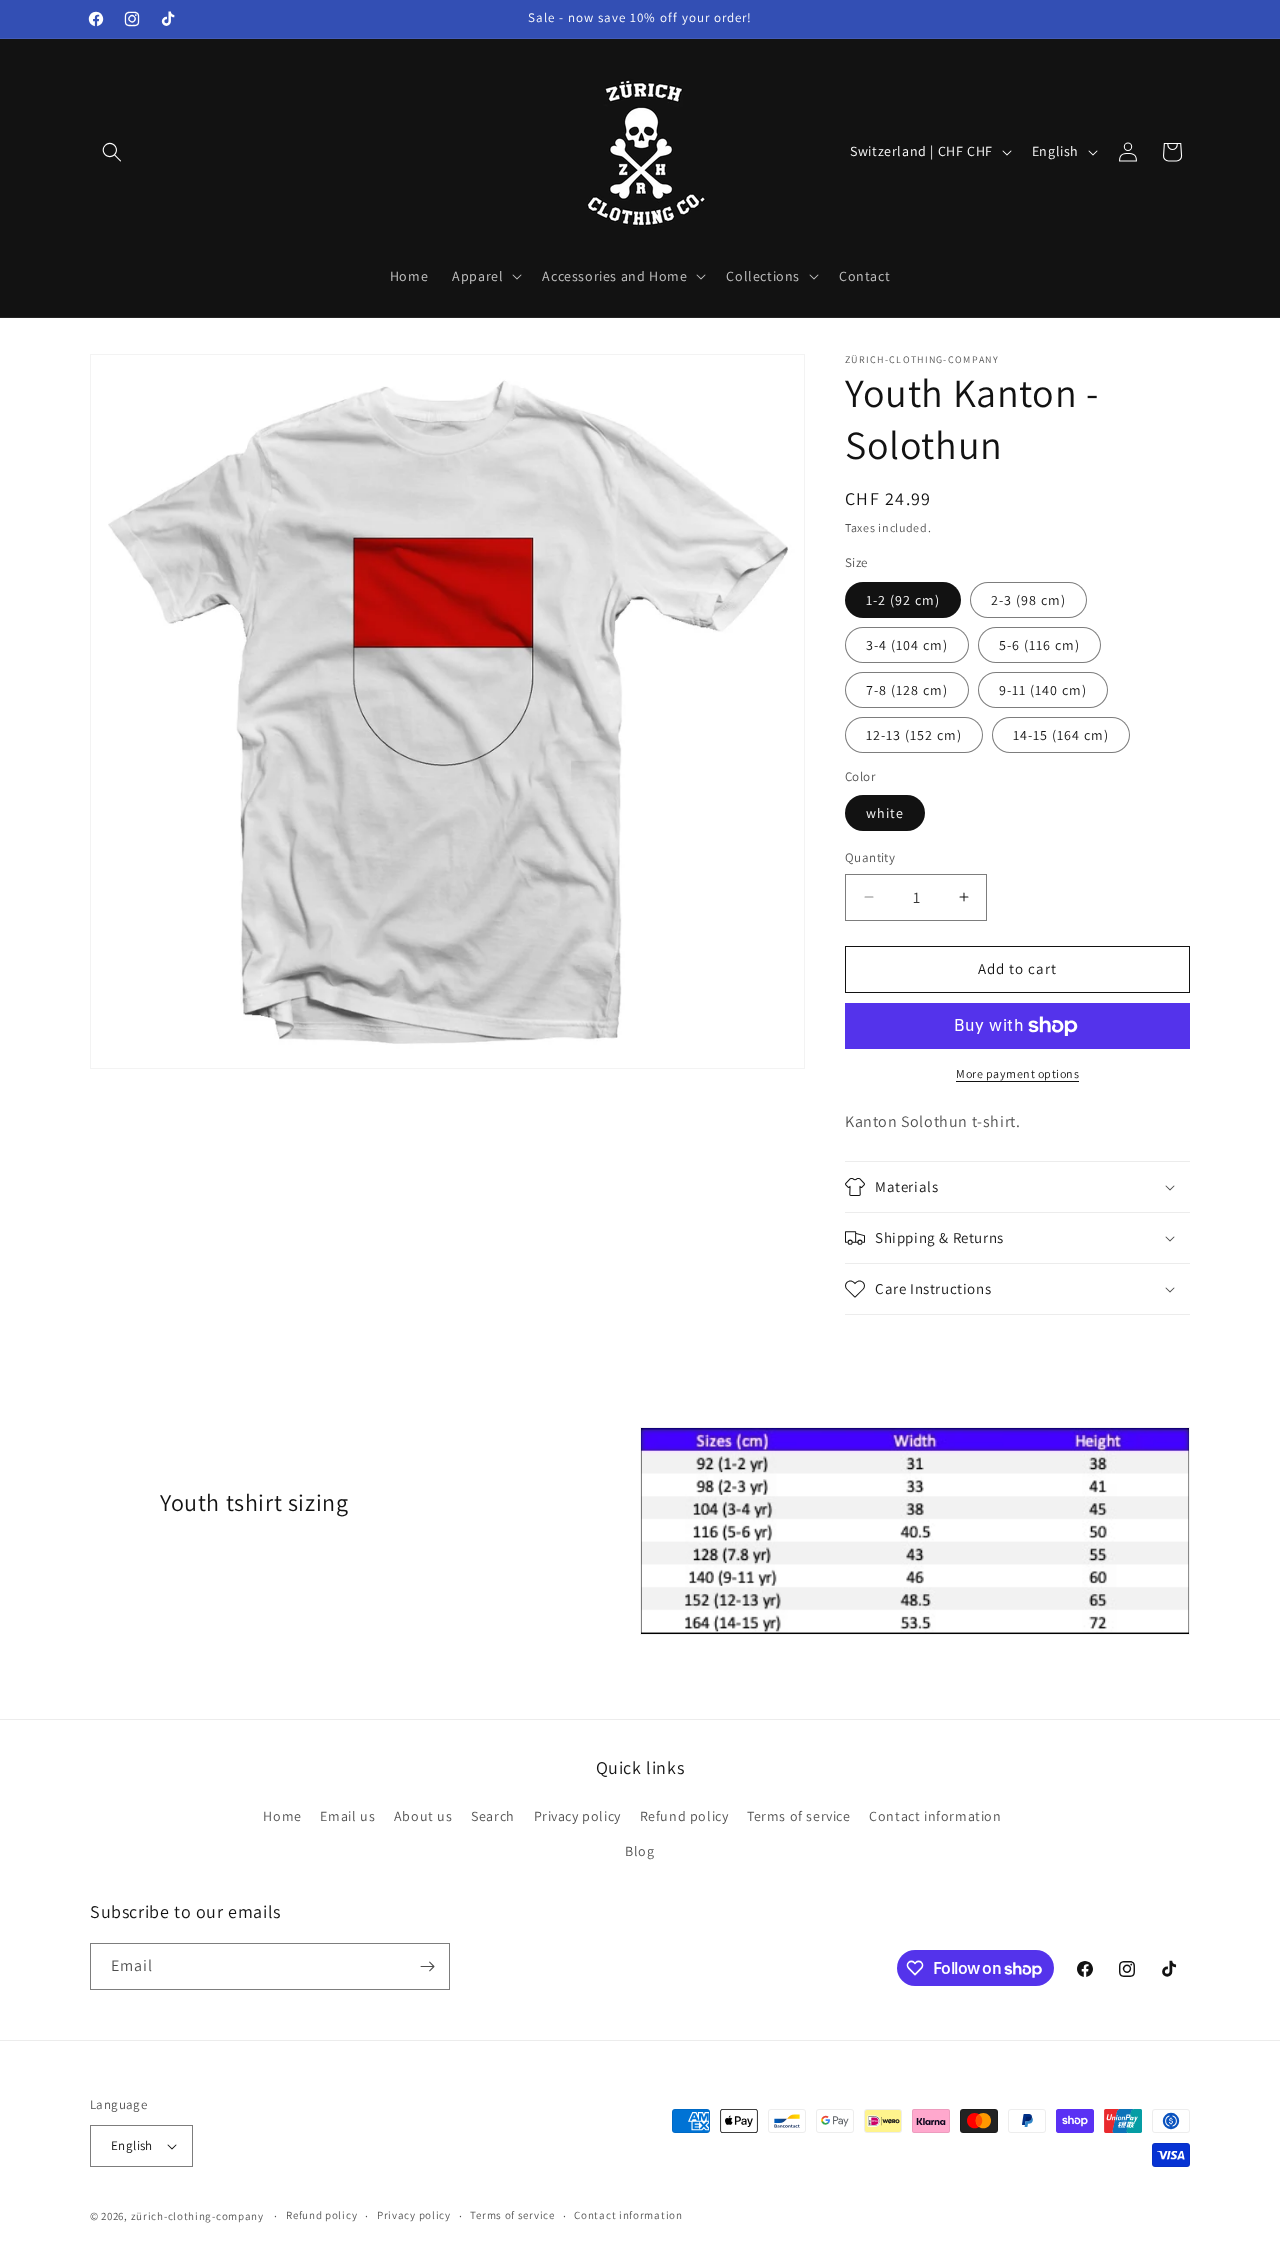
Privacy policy (577, 1816)
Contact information (935, 1816)
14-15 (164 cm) (1061, 735)
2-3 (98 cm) (1028, 600)
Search (493, 1816)
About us (423, 1816)
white (885, 813)
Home (282, 1816)
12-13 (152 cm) (914, 735)
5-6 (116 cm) (1039, 645)
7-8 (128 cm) (907, 690)
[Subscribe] (427, 1966)
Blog (639, 1852)
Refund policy (684, 1816)
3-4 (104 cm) (907, 645)
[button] (112, 152)
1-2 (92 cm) (903, 600)
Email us (347, 1816)
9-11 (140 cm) (1043, 690)
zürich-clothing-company (197, 2216)
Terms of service (799, 1816)
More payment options (1017, 1073)
